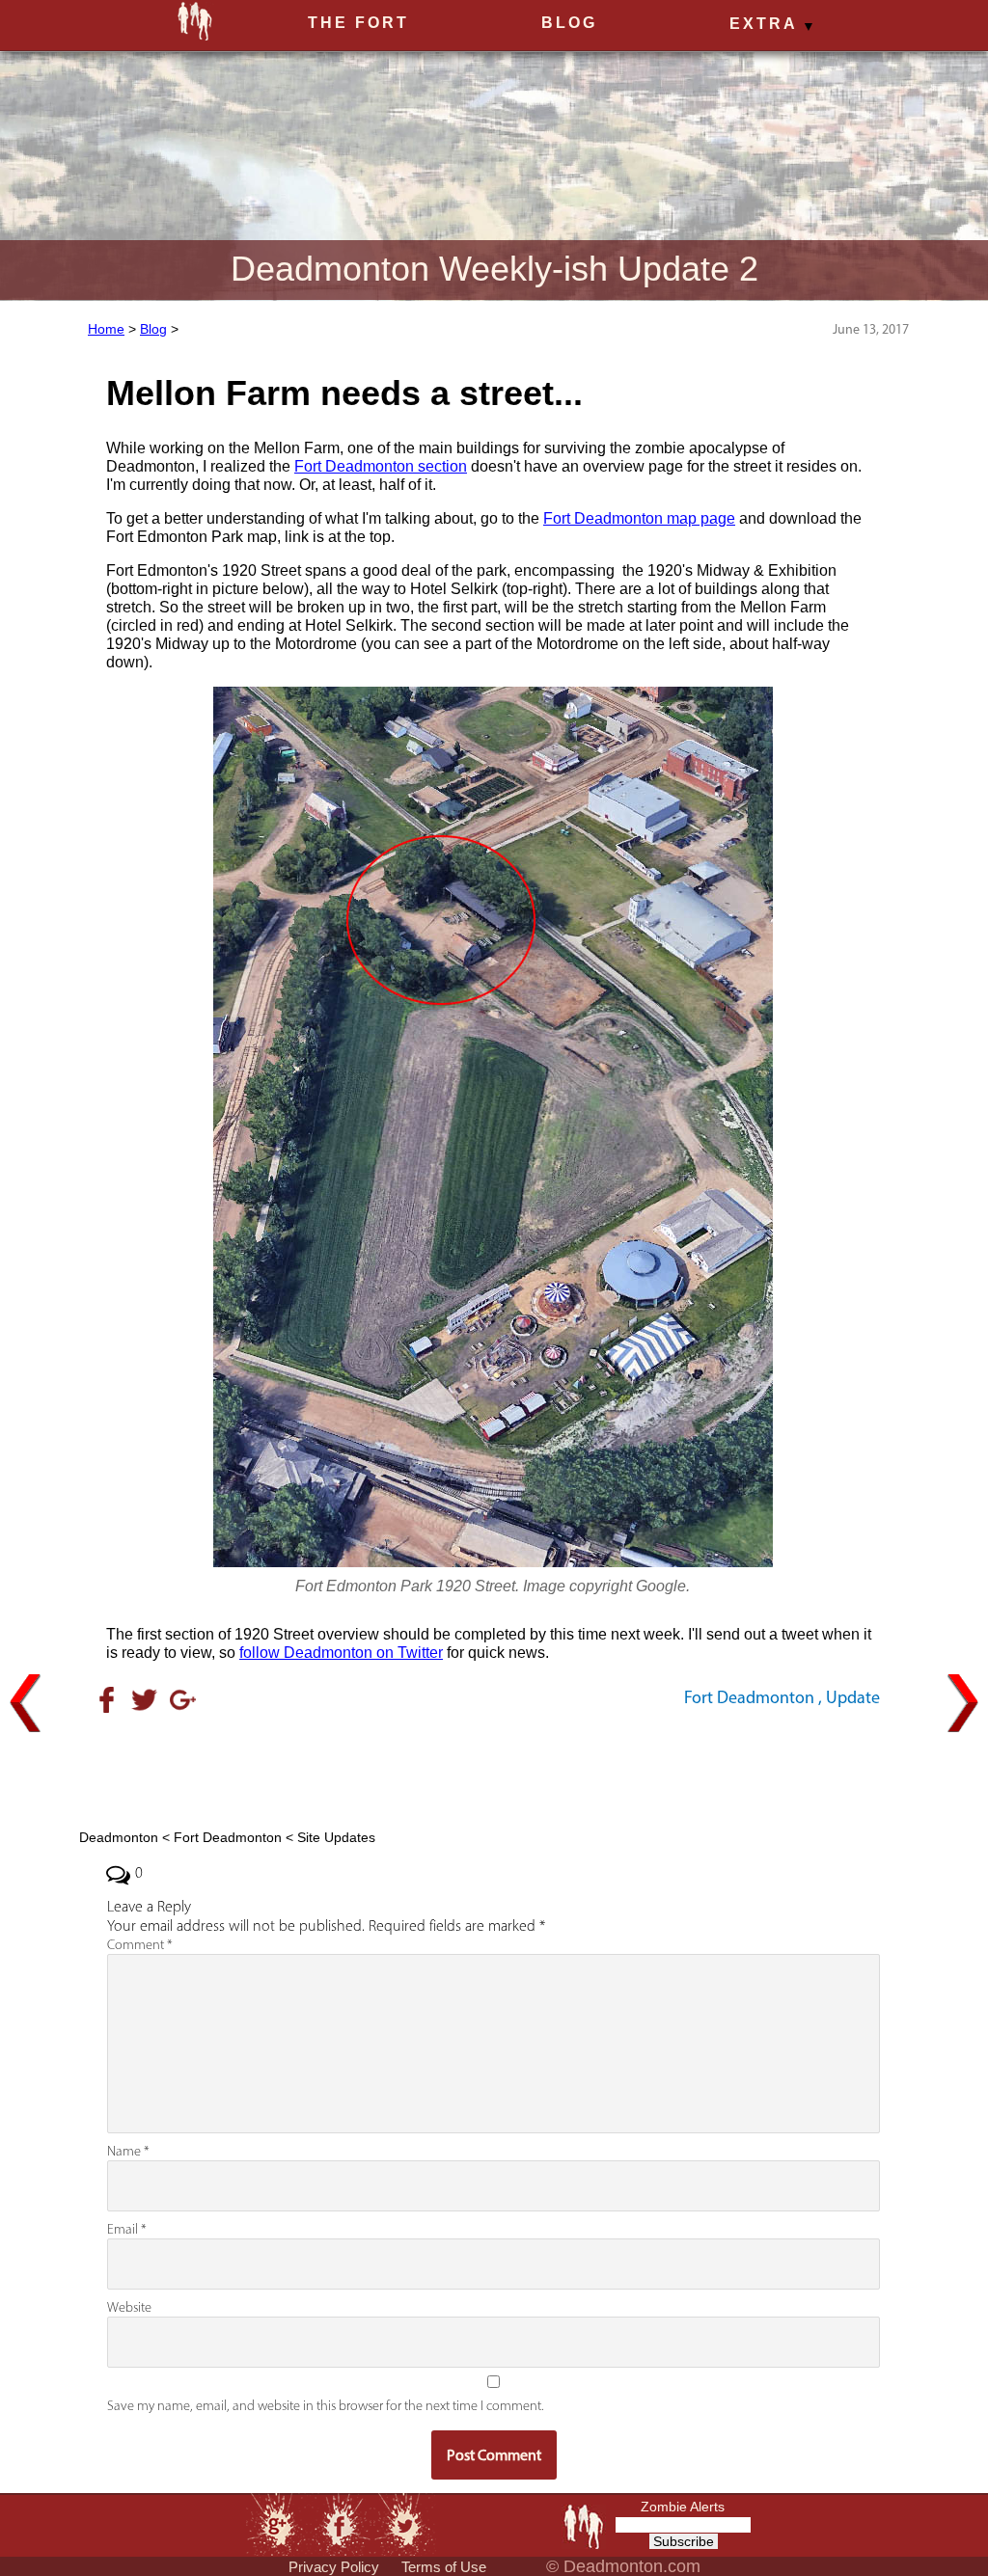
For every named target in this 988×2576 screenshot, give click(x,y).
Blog (153, 329)
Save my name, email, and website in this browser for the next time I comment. (326, 2406)
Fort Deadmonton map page (639, 518)
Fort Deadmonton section (381, 466)
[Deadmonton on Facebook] (340, 2523)
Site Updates (336, 1837)
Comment (140, 1945)
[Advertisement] (493, 1768)
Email (127, 2229)
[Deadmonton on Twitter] (404, 2523)
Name (128, 2151)
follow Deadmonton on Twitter (341, 1653)
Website (129, 2307)
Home (106, 329)
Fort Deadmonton (749, 1697)
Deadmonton (119, 1837)
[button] (770, 25)
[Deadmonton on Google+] (275, 2523)
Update (853, 1697)
